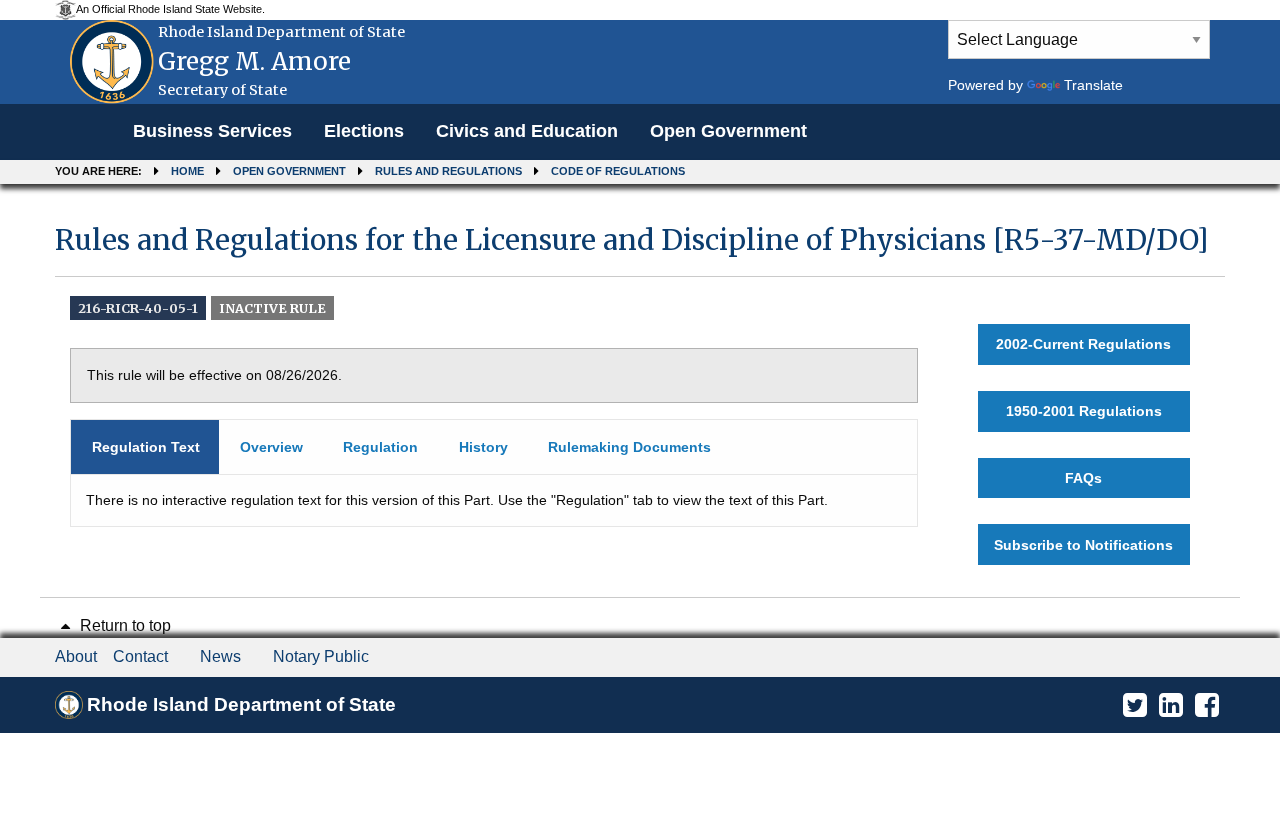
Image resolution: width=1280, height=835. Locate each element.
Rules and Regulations (448, 171)
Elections (364, 131)
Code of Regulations (618, 171)
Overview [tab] (271, 447)
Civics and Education (527, 131)
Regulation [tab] (380, 447)
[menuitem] (212, 132)
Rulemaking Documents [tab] (629, 447)
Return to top (123, 625)
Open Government (728, 131)
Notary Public (321, 656)
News (220, 656)
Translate (1093, 85)
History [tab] (483, 447)
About (76, 656)
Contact (140, 656)
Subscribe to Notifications (1083, 545)
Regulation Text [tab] (146, 447)
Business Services (212, 131)
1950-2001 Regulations (1084, 411)
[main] (640, 393)
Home (187, 171)
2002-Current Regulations (1083, 344)
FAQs (1083, 478)
